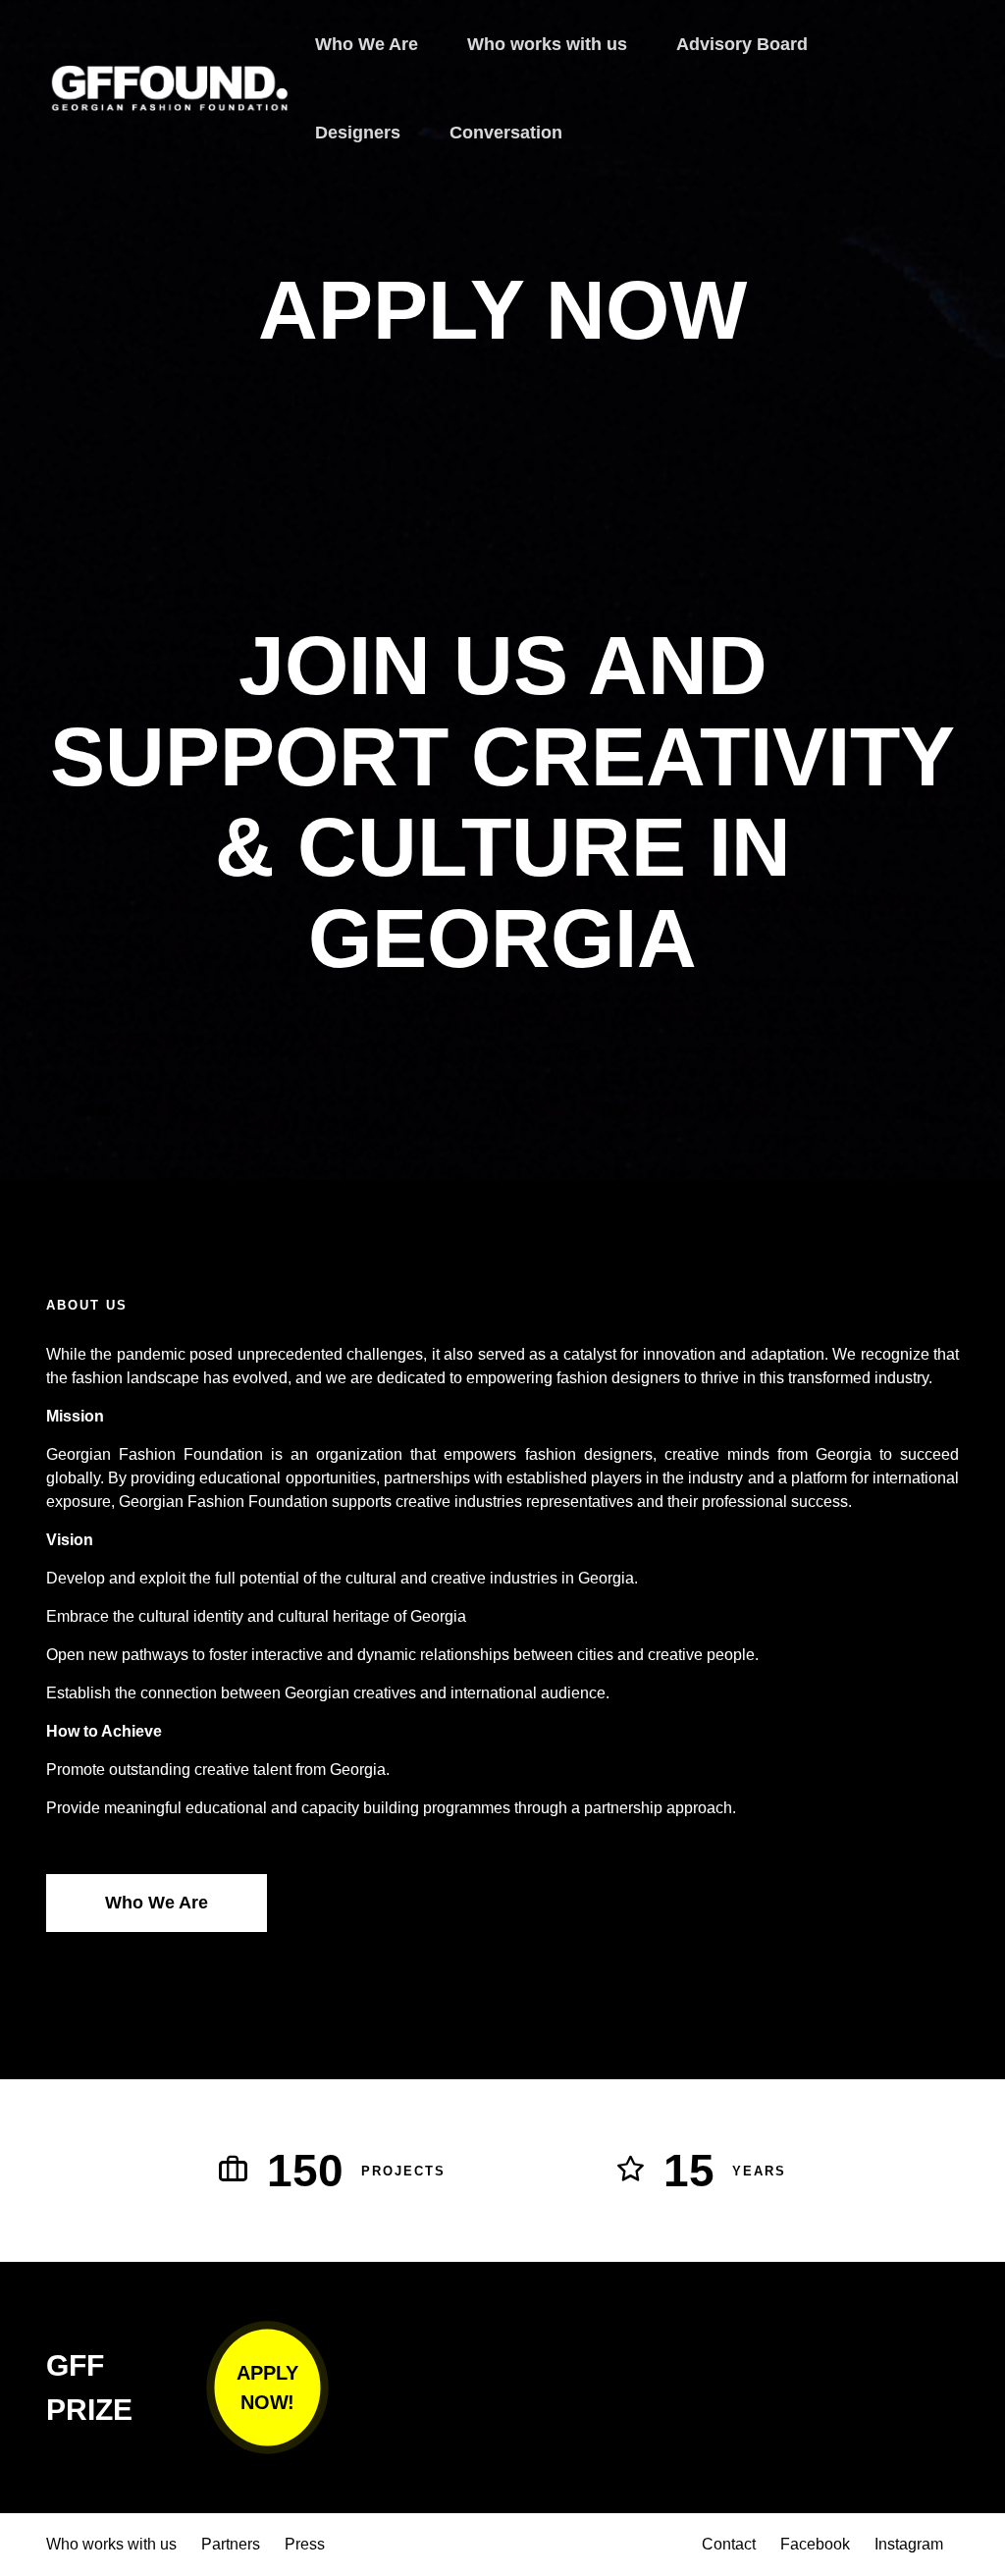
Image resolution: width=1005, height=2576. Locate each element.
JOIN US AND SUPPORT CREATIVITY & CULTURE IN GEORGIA (502, 802)
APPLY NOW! (267, 2388)
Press (305, 2544)
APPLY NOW (502, 310)
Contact (729, 2544)
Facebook (815, 2544)
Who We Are (157, 1903)
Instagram (909, 2544)
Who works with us (111, 2544)
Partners (231, 2544)
